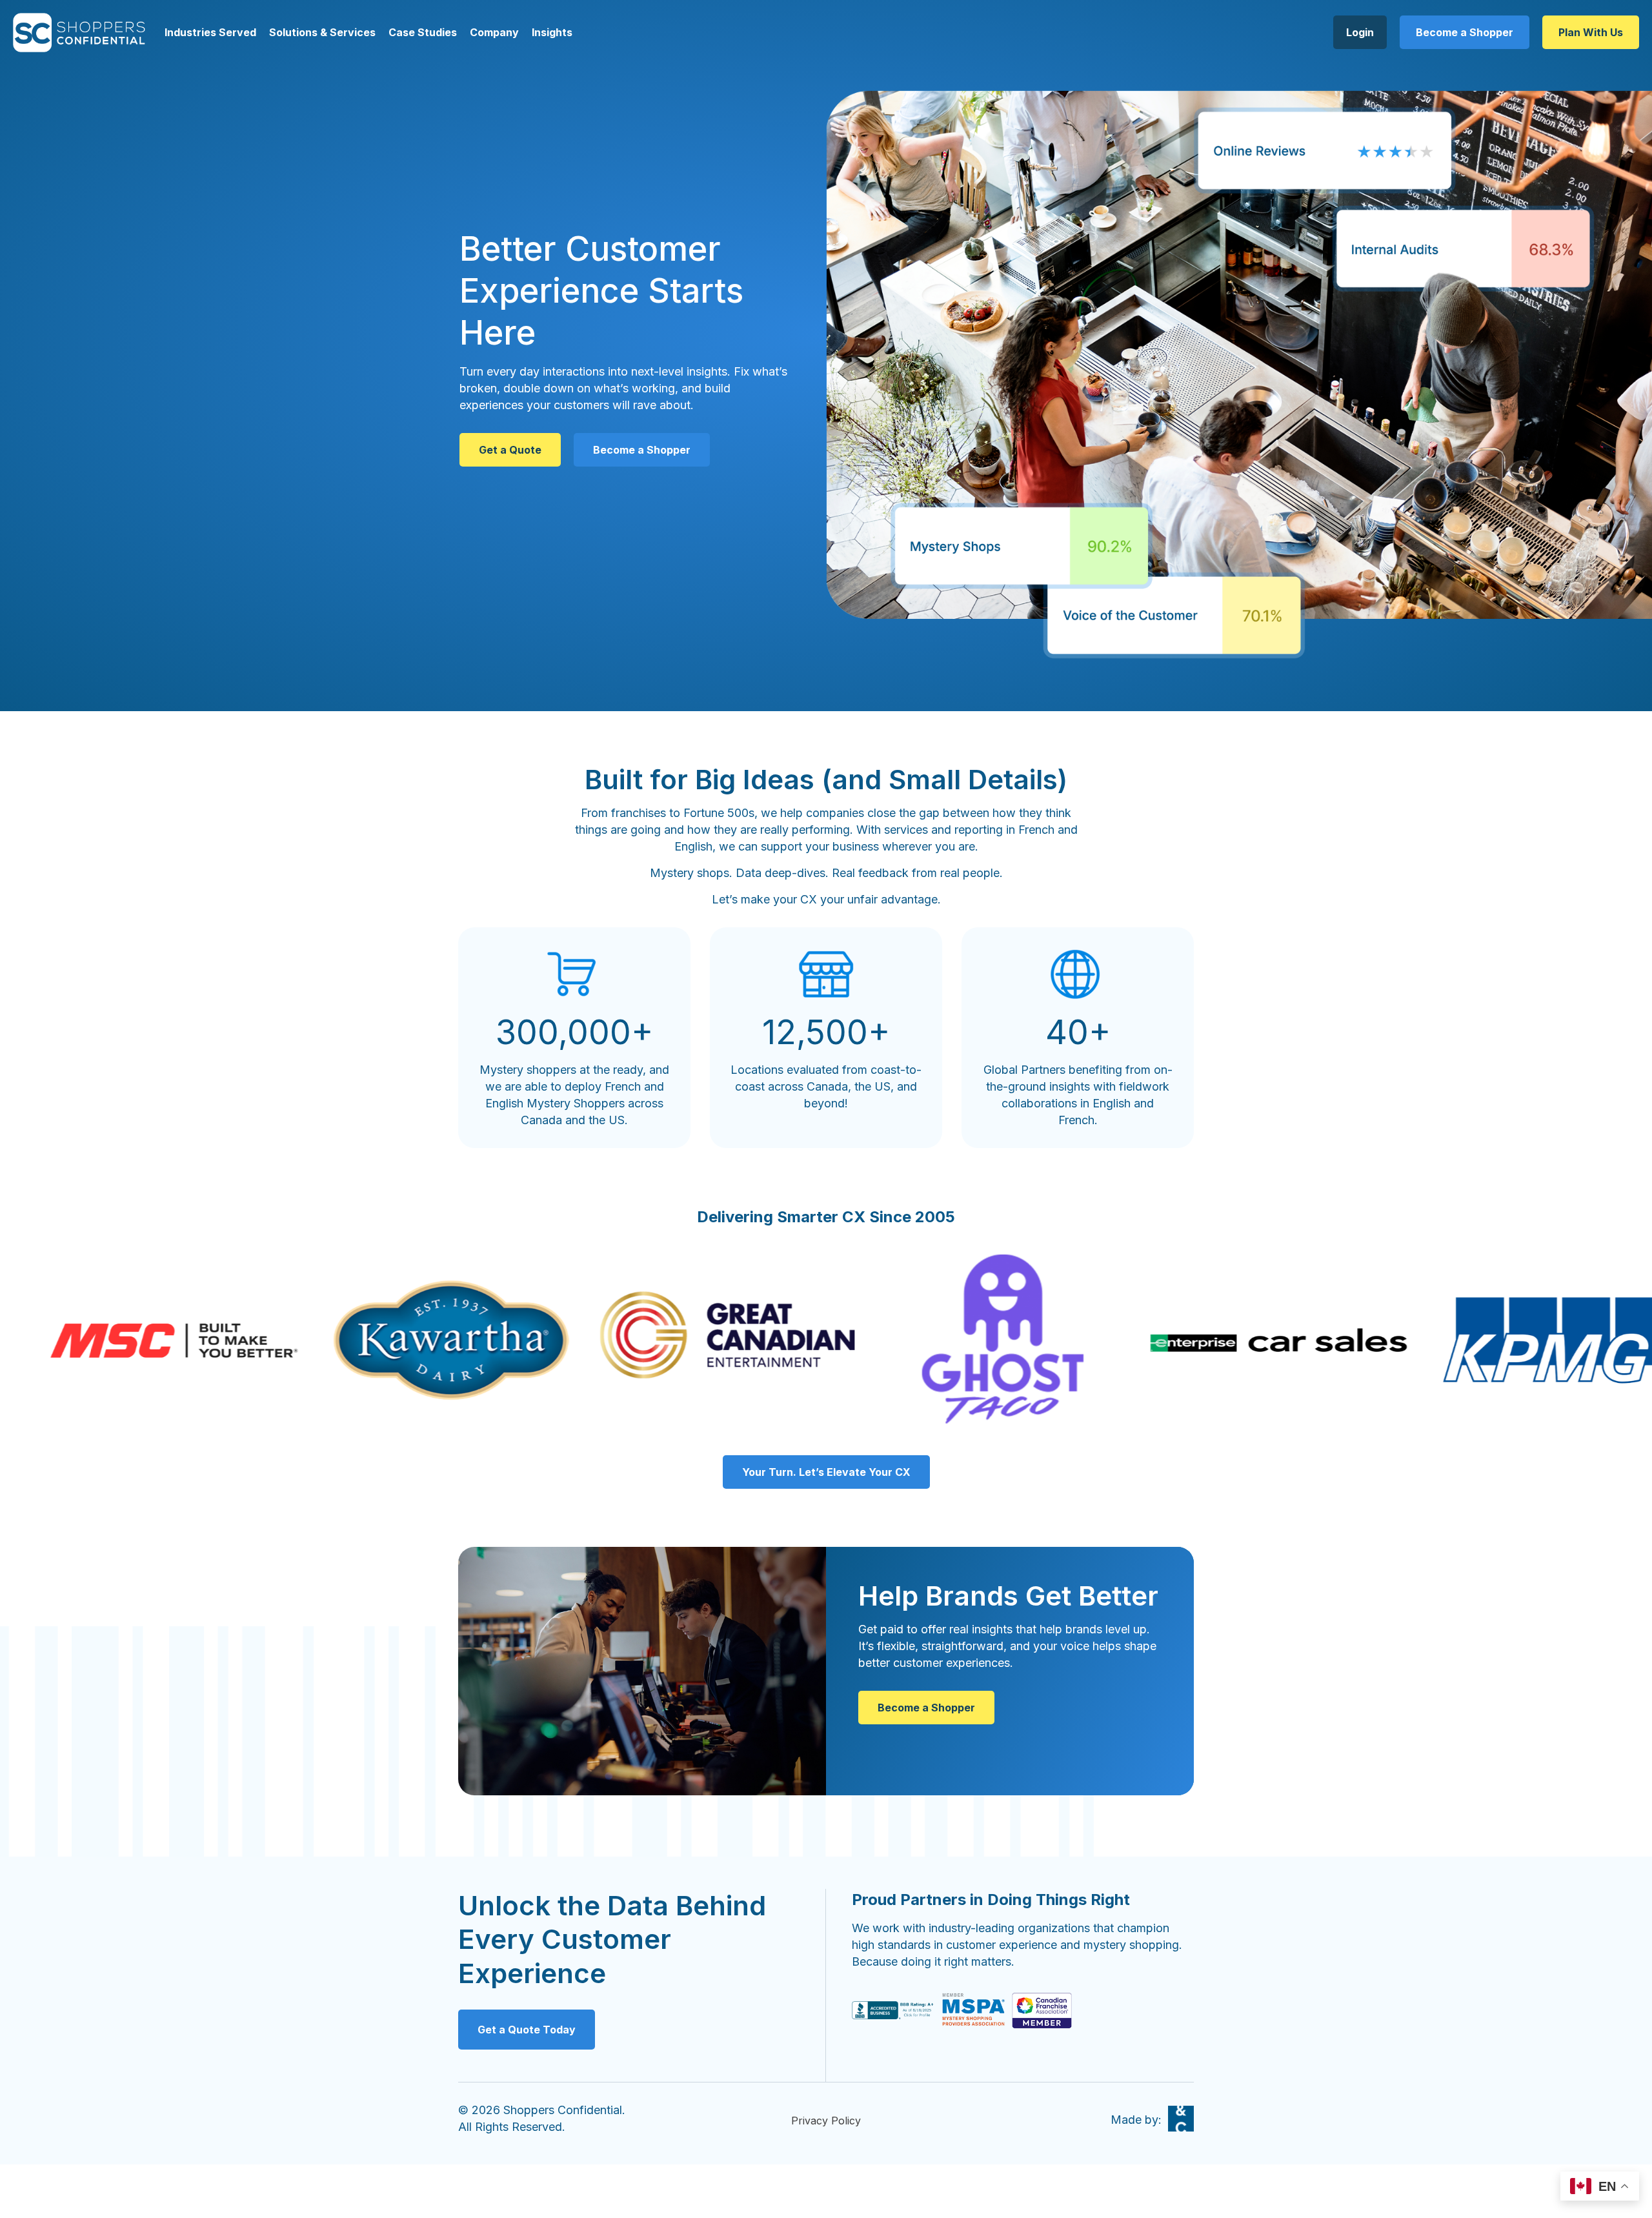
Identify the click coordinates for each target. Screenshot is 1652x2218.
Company (494, 32)
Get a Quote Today (527, 2030)
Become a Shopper (1465, 32)
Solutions (293, 32)
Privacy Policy (826, 2121)
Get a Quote (510, 450)
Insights (552, 32)
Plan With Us (1591, 32)
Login (1360, 32)
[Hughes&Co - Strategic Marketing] (1181, 2119)
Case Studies (423, 32)
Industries (190, 32)
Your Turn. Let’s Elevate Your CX (826, 1472)
